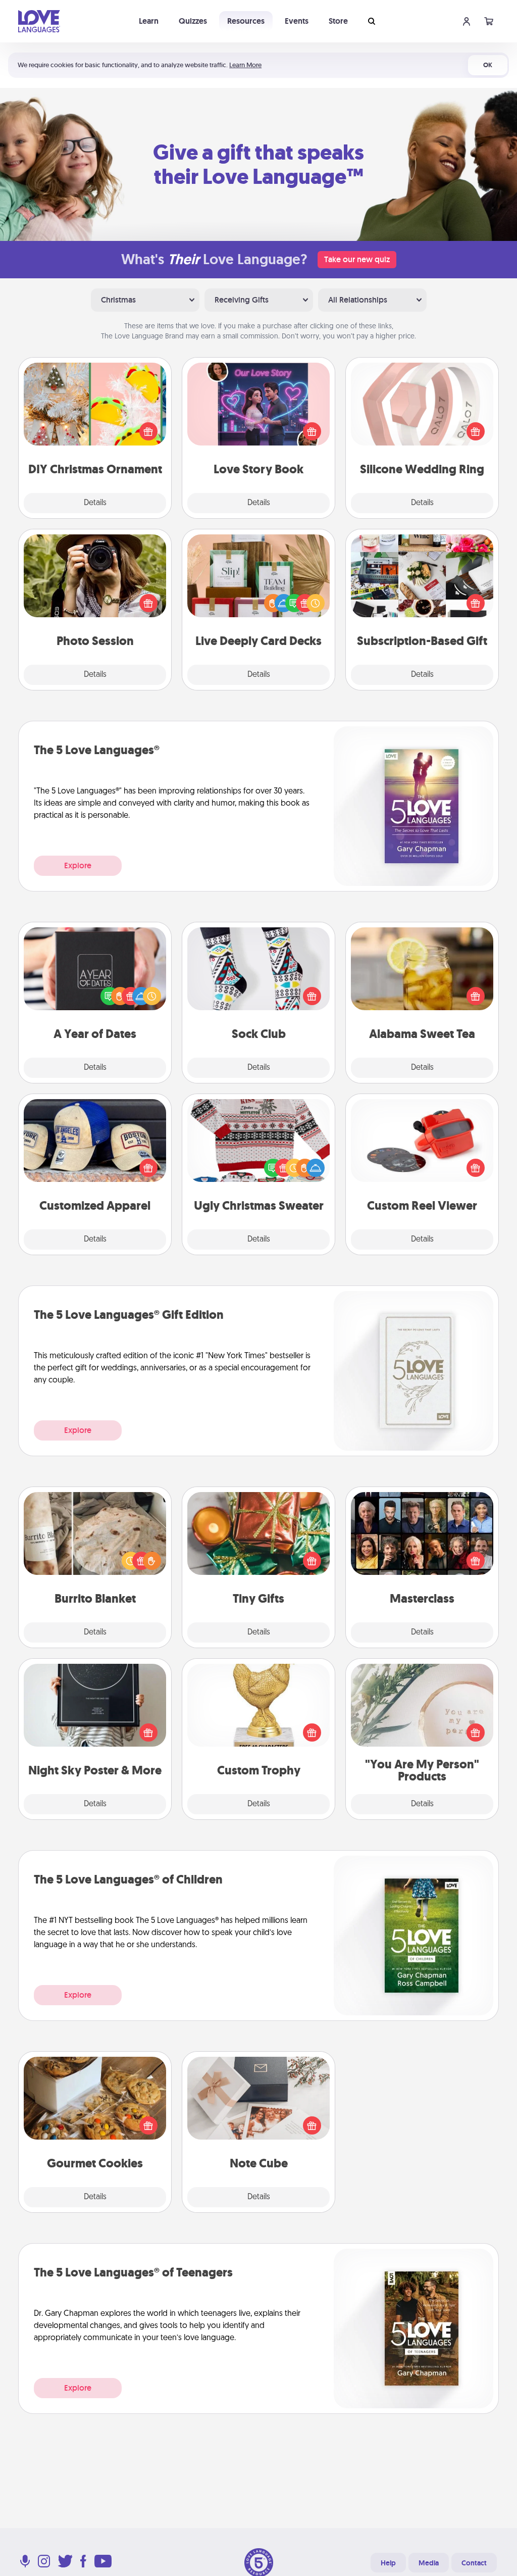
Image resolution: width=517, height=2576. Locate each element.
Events (297, 21)
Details (95, 503)
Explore (78, 865)
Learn (149, 21)
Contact (474, 2563)
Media (429, 2563)
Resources (246, 21)
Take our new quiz (357, 259)
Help (388, 2563)
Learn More (245, 65)
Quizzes (193, 21)
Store (338, 21)
